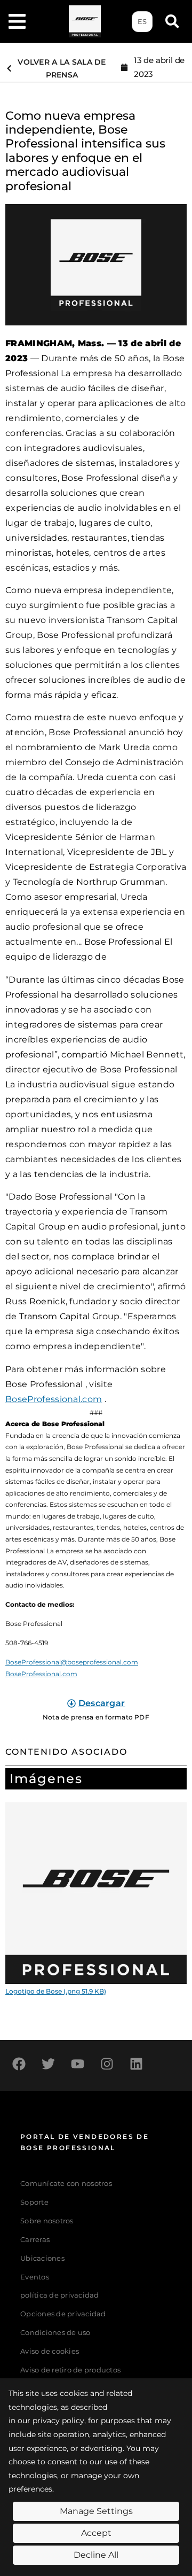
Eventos (35, 2277)
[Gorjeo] (48, 2064)
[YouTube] (77, 2064)
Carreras (35, 2240)
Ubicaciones (42, 2258)
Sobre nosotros (47, 2221)
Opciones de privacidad (63, 2314)
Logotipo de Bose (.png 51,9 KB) (56, 1991)
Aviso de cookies (50, 2351)
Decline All (96, 2555)
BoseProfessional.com (54, 1399)
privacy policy (58, 2421)
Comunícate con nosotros (66, 2184)
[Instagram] (107, 2064)
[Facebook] (19, 2064)
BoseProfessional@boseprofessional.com (72, 1662)
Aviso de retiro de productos (70, 2370)
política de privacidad (60, 2295)
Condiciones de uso (55, 2333)
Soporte (34, 2202)
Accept (96, 2533)
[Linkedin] (136, 2064)
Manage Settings (96, 2511)
